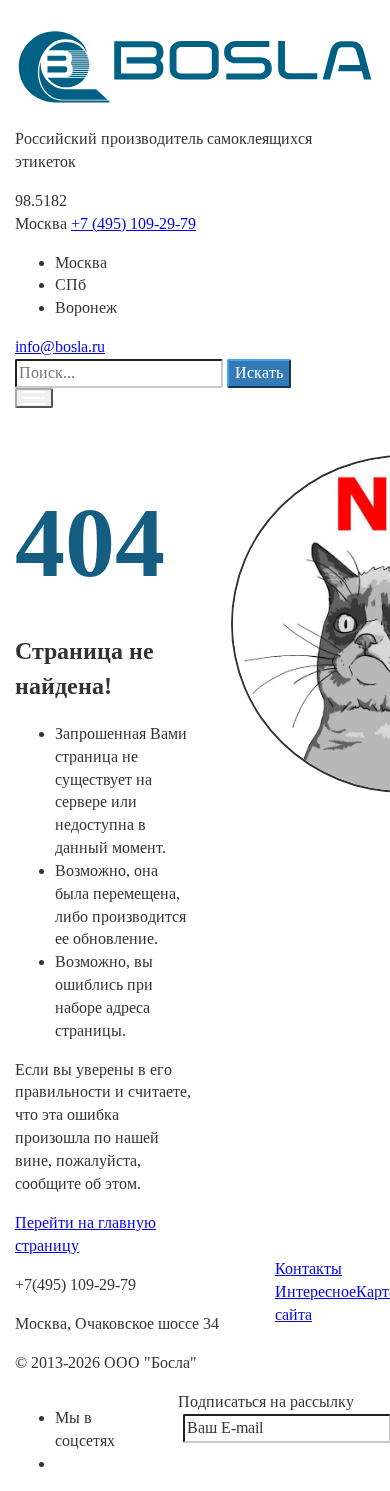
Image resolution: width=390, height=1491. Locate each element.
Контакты (308, 1268)
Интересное (315, 1291)
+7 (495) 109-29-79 (133, 223)
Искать (259, 372)
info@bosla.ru (60, 346)
